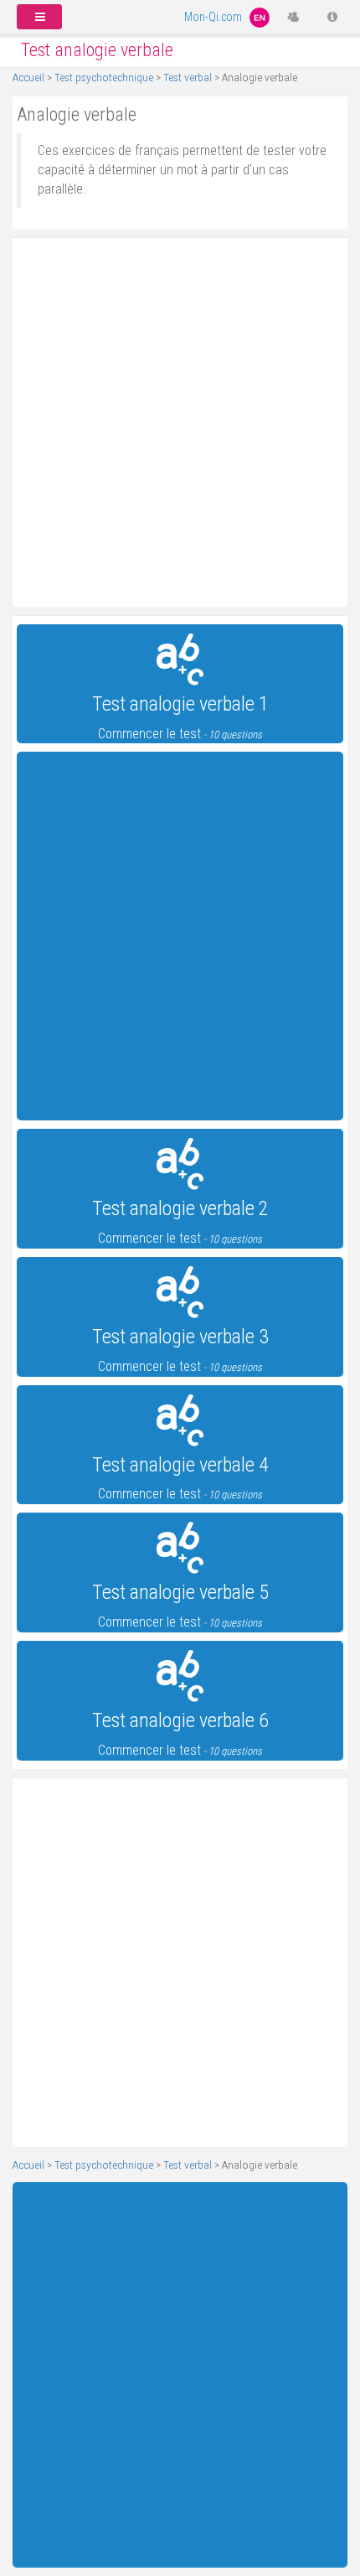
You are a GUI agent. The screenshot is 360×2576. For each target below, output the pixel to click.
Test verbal (188, 77)
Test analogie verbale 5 (180, 1592)
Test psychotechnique (104, 77)
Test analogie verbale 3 (180, 1337)
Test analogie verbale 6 (180, 1720)
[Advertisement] (180, 422)
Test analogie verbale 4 (180, 1465)
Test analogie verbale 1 (180, 704)
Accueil (28, 77)
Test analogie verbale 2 (180, 1208)
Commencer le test (180, 734)
